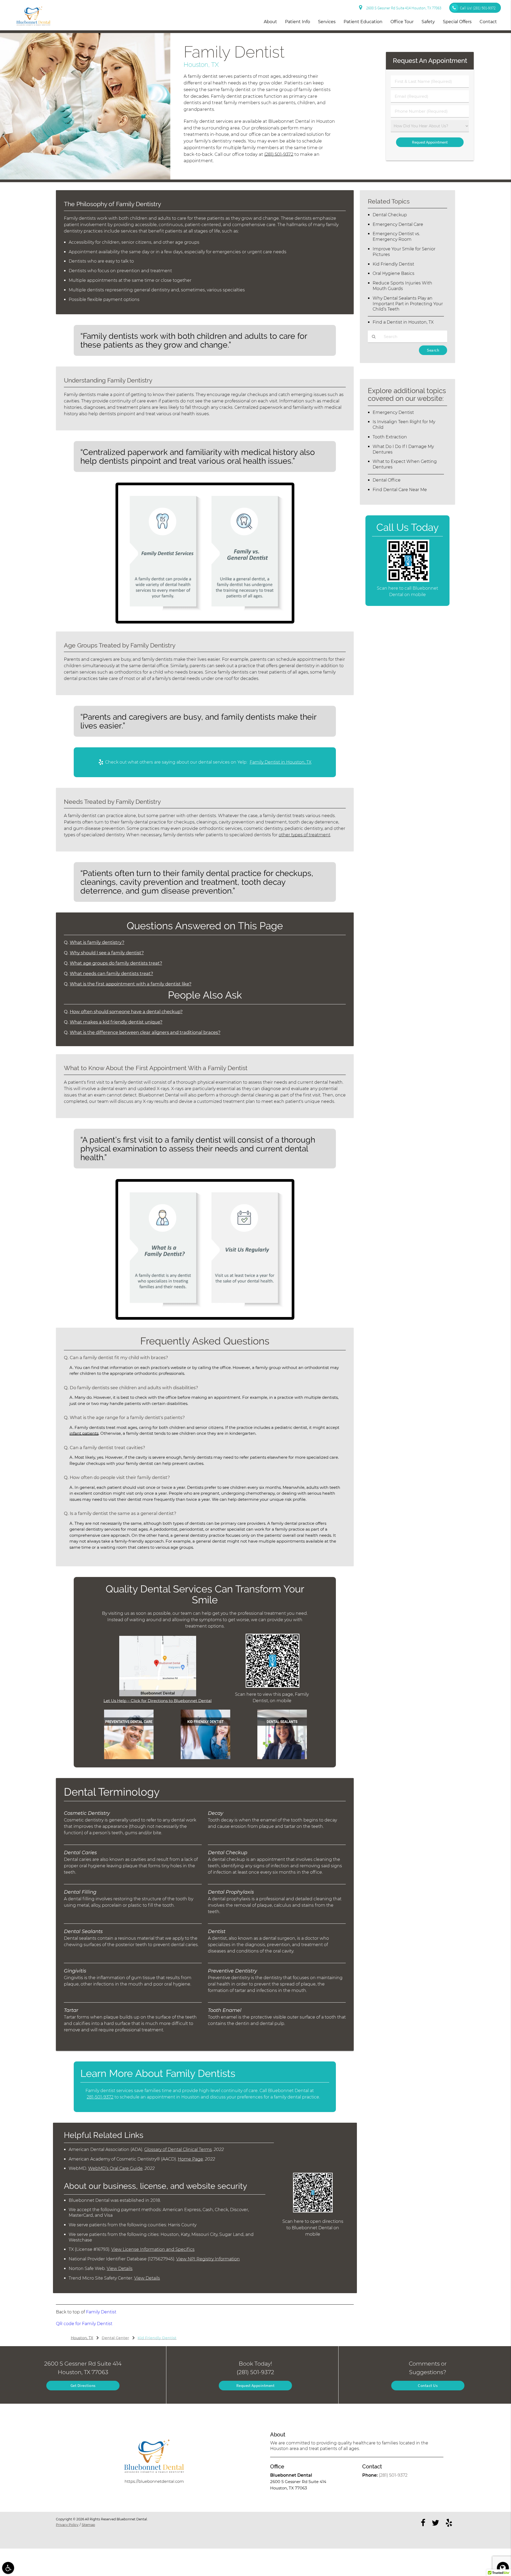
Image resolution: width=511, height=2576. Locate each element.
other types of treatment (304, 835)
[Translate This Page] (503, 2568)
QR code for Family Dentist (84, 2324)
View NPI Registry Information (208, 2259)
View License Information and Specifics (153, 2249)
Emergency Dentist (393, 412)
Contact (488, 22)
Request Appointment (256, 2385)
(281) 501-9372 (279, 154)
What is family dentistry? (97, 942)
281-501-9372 (100, 2097)
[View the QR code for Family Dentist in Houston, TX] (273, 1686)
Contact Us (428, 2385)
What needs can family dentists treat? (111, 973)
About (270, 22)
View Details (120, 2269)
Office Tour (402, 22)
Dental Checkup (390, 215)
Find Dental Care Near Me (400, 490)
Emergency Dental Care (398, 224)
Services (327, 22)
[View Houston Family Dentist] (85, 178)
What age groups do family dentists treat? (116, 963)
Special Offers (457, 22)
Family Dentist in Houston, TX (281, 762)
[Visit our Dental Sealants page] (282, 1758)
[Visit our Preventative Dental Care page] (129, 1758)
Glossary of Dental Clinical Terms (178, 2149)
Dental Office (387, 480)
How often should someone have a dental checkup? (126, 1012)
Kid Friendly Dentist (393, 264)
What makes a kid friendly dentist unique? (116, 1022)
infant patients (84, 1433)
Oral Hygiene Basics (393, 273)
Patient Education (363, 22)
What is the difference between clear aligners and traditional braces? (145, 1032)
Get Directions (83, 2385)
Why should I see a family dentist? (107, 953)
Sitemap (88, 2525)
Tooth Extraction (390, 437)
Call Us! (478, 8)
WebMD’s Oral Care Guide (115, 2168)
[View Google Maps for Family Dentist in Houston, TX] (158, 1695)
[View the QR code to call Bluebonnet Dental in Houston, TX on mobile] (408, 580)
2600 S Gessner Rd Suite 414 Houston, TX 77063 (403, 8)
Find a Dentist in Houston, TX (403, 322)
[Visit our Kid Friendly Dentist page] (205, 1758)
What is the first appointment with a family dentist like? (131, 984)
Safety (428, 22)
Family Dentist (101, 2312)
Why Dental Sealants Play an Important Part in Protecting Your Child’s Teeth (408, 304)
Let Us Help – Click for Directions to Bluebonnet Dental (158, 1701)
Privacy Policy (67, 2525)
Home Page (190, 2159)
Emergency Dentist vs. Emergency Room (396, 237)
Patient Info (298, 22)
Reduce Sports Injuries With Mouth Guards (402, 286)
